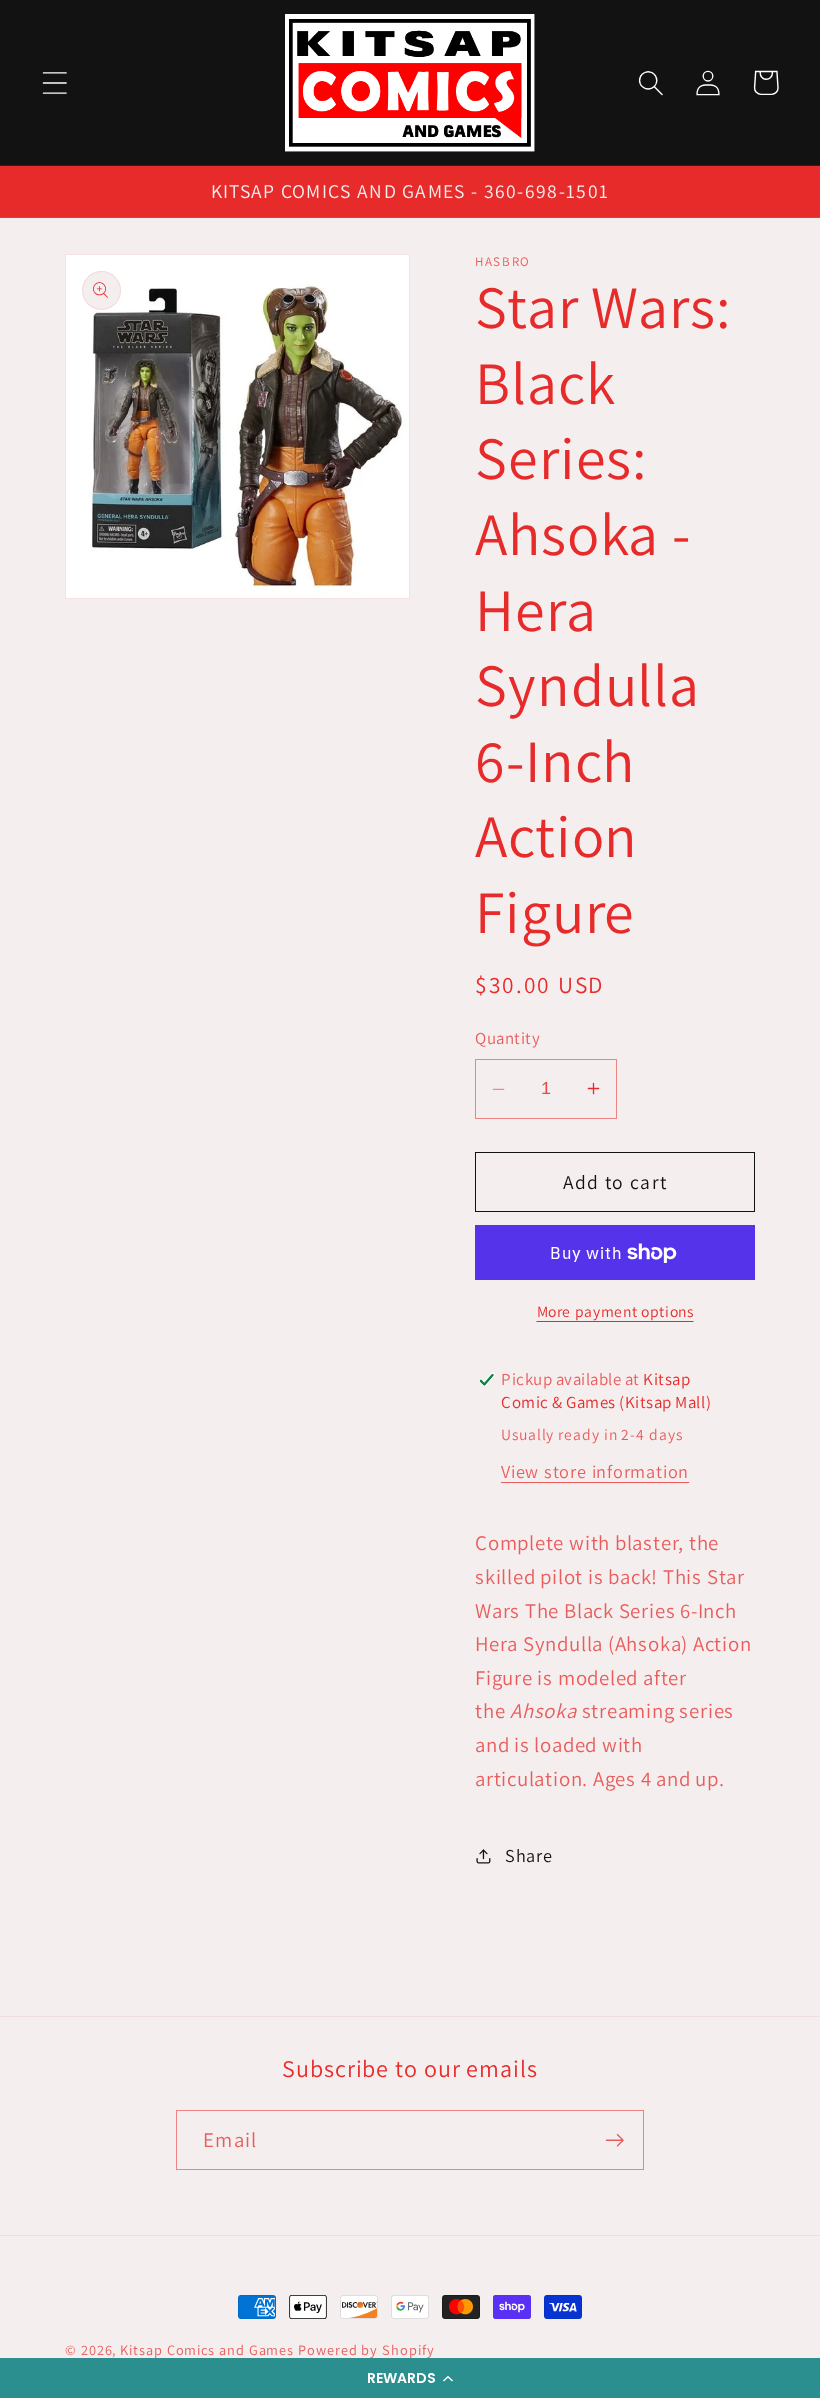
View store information (595, 1471)
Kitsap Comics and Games (207, 2349)
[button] (410, 2378)
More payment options (615, 1311)
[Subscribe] (614, 2140)
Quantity (507, 1038)
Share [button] (529, 1855)
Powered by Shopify (366, 2349)
